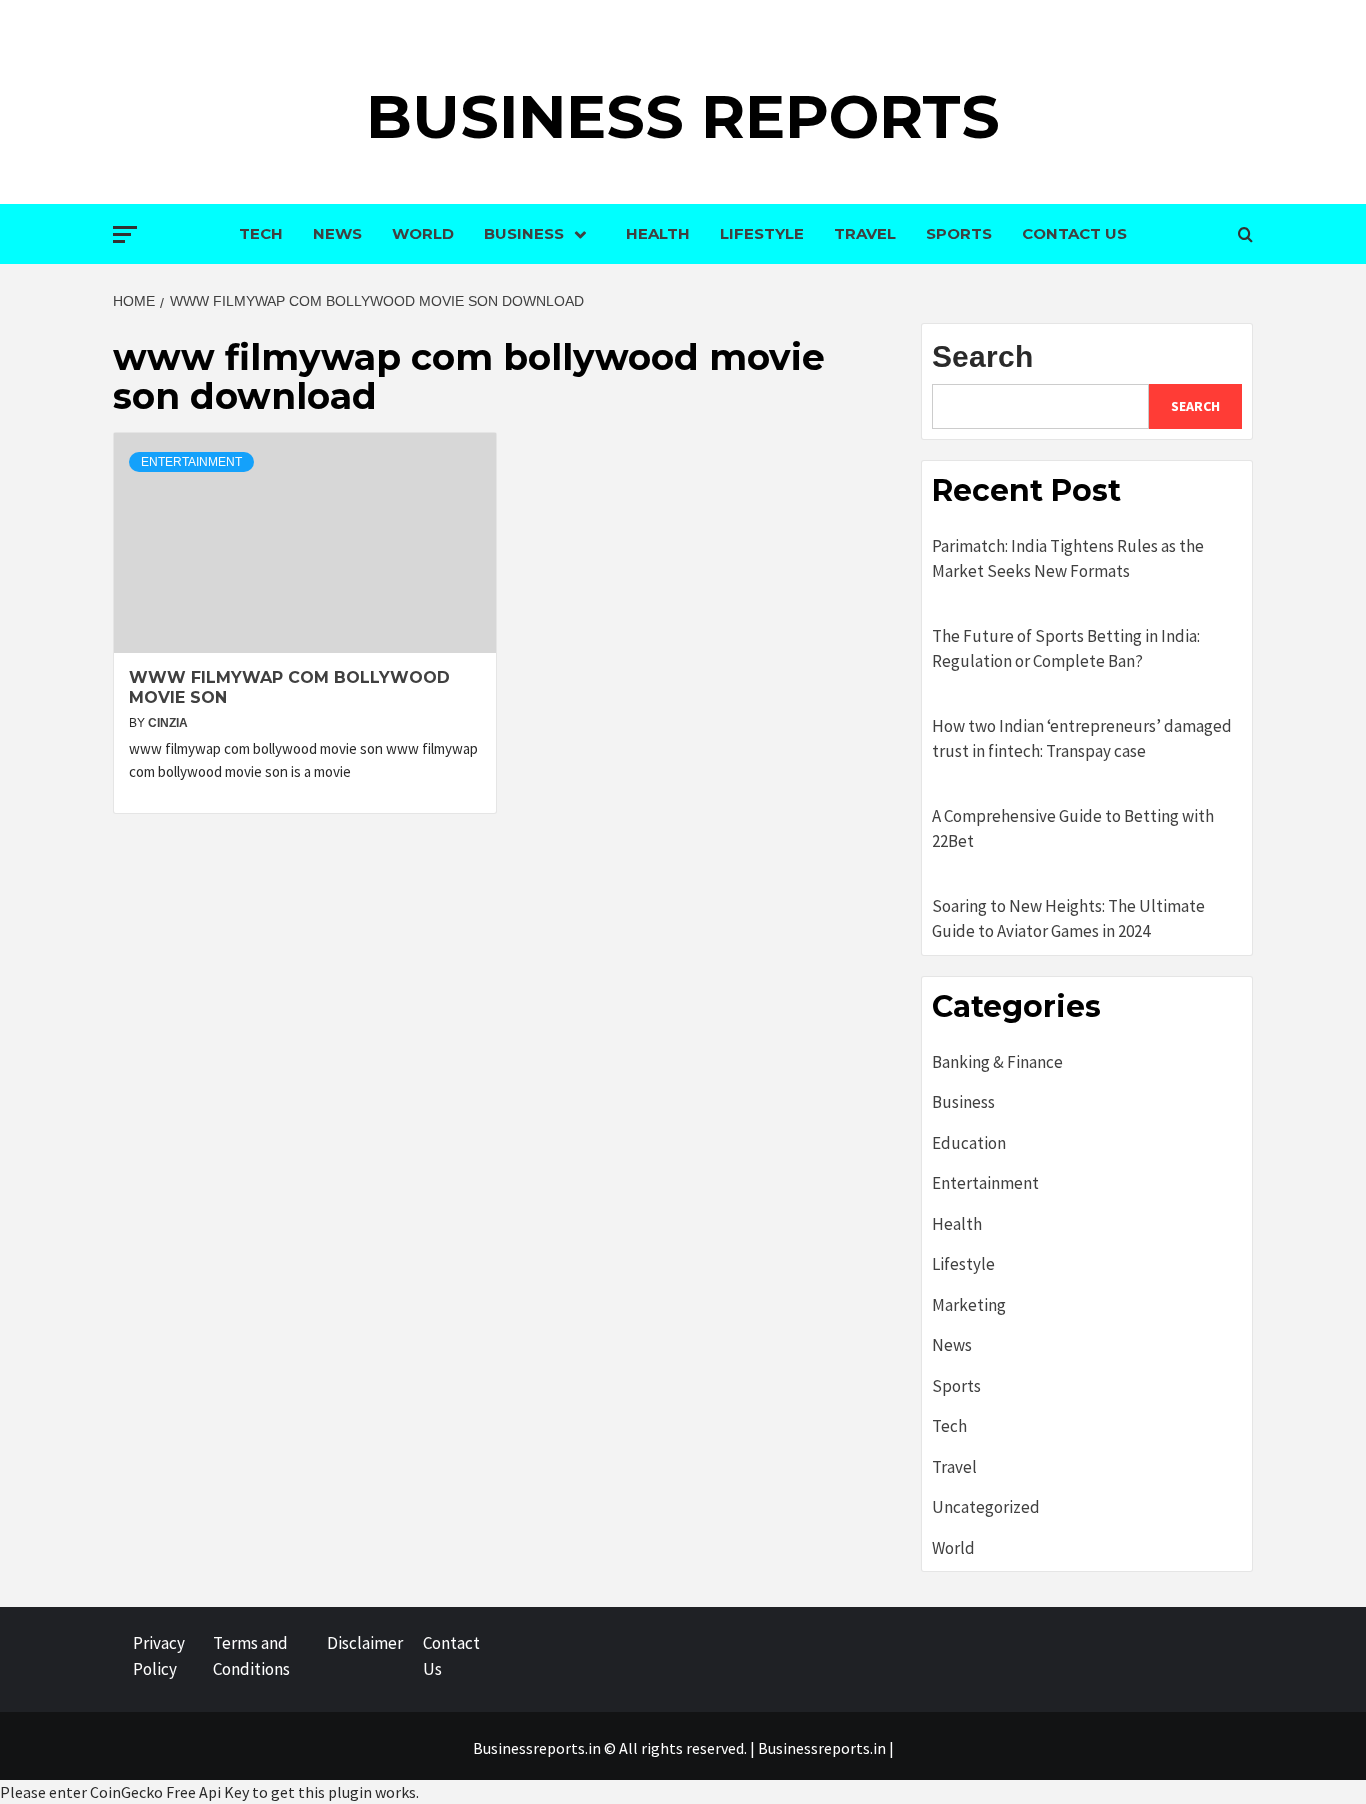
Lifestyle (762, 233)
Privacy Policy (159, 1656)
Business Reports (683, 116)
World (423, 233)
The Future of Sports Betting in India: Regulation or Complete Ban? (1066, 649)
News (337, 233)
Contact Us (1074, 233)
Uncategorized (986, 1507)
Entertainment (191, 462)
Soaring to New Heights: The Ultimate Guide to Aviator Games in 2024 (1068, 919)
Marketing (969, 1305)
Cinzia (168, 723)
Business (524, 233)
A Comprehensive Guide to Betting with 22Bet (1073, 829)
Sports (959, 233)
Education (969, 1143)
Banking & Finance (997, 1062)
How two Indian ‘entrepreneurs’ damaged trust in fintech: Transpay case (1082, 739)
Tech (261, 233)
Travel (865, 233)
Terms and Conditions (251, 1656)
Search (982, 356)
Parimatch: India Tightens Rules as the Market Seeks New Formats (1068, 559)
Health (658, 233)
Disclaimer (365, 1643)
